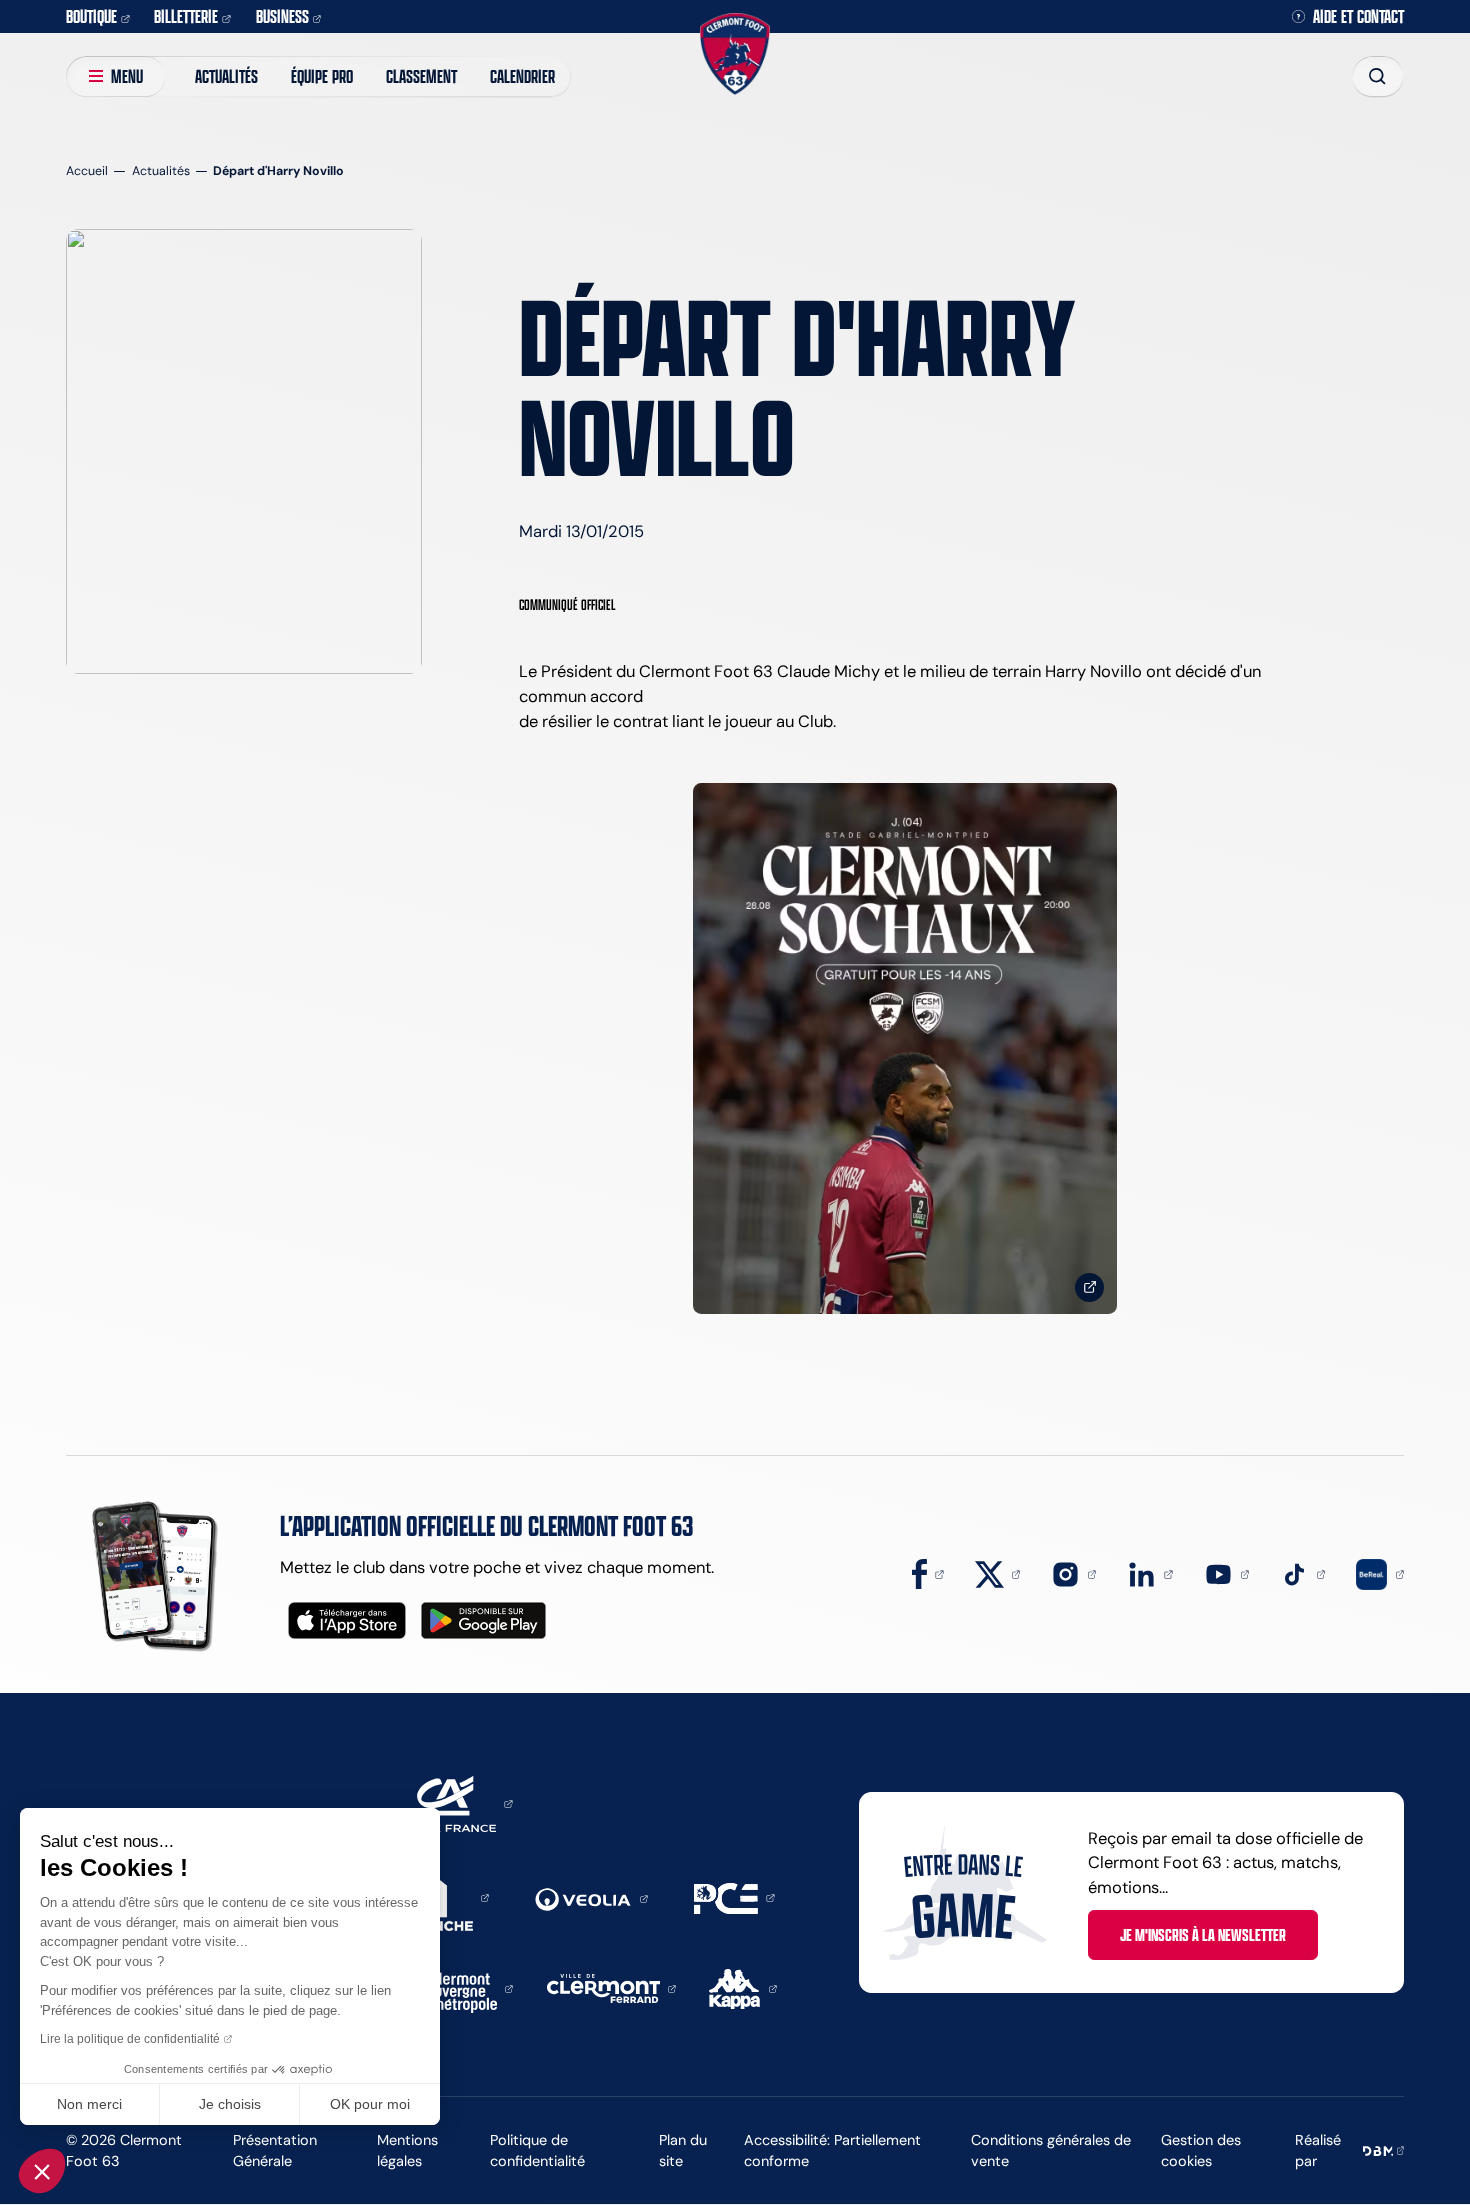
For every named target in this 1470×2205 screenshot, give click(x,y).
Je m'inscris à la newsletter (1203, 1935)
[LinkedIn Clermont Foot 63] (1149, 1573)
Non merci (89, 2104)
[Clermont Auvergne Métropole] (466, 1987)
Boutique (91, 16)
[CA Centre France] (451, 1802)
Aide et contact (1358, 16)
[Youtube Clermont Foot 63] (1226, 1573)
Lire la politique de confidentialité (130, 2039)
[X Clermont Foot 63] (997, 1573)
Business (282, 16)
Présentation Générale (275, 2150)
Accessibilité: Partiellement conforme (832, 2150)
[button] (42, 2171)
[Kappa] (743, 1987)
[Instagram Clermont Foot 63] (1073, 1573)
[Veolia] (591, 1897)
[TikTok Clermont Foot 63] (1302, 1573)
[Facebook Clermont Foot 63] (927, 1573)
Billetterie (186, 16)
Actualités (226, 76)
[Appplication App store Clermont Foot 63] (347, 1620)
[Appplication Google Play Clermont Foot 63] (483, 1620)
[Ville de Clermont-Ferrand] (611, 1987)
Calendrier (522, 76)
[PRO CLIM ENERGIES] (734, 1896)
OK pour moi (370, 2104)
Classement (421, 76)
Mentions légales (407, 2150)
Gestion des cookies (1201, 2150)
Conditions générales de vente (1051, 2150)
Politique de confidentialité (537, 2150)
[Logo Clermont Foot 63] (734, 53)
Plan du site (683, 2150)
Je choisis (230, 2104)
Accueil (87, 170)
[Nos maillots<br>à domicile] (905, 1048)
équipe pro (322, 76)
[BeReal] (1379, 1573)
